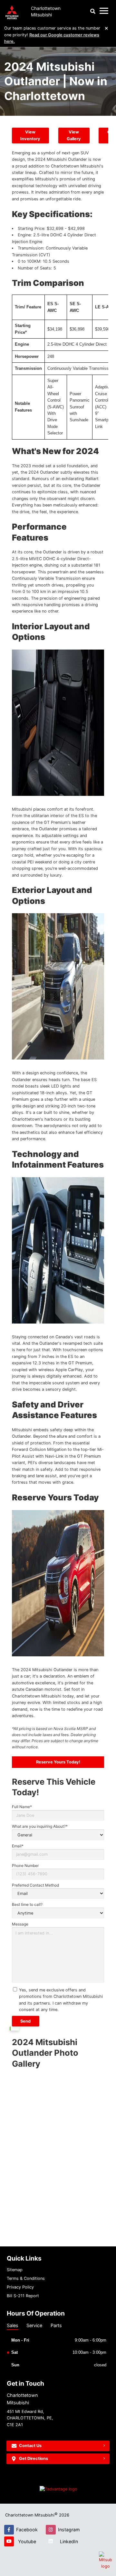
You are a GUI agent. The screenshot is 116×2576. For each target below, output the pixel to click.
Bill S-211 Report (23, 2296)
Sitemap (15, 2270)
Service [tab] (34, 2325)
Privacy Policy (20, 2287)
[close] (107, 28)
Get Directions (34, 2458)
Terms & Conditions (26, 2278)
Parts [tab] (56, 2325)
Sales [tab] (13, 2325)
